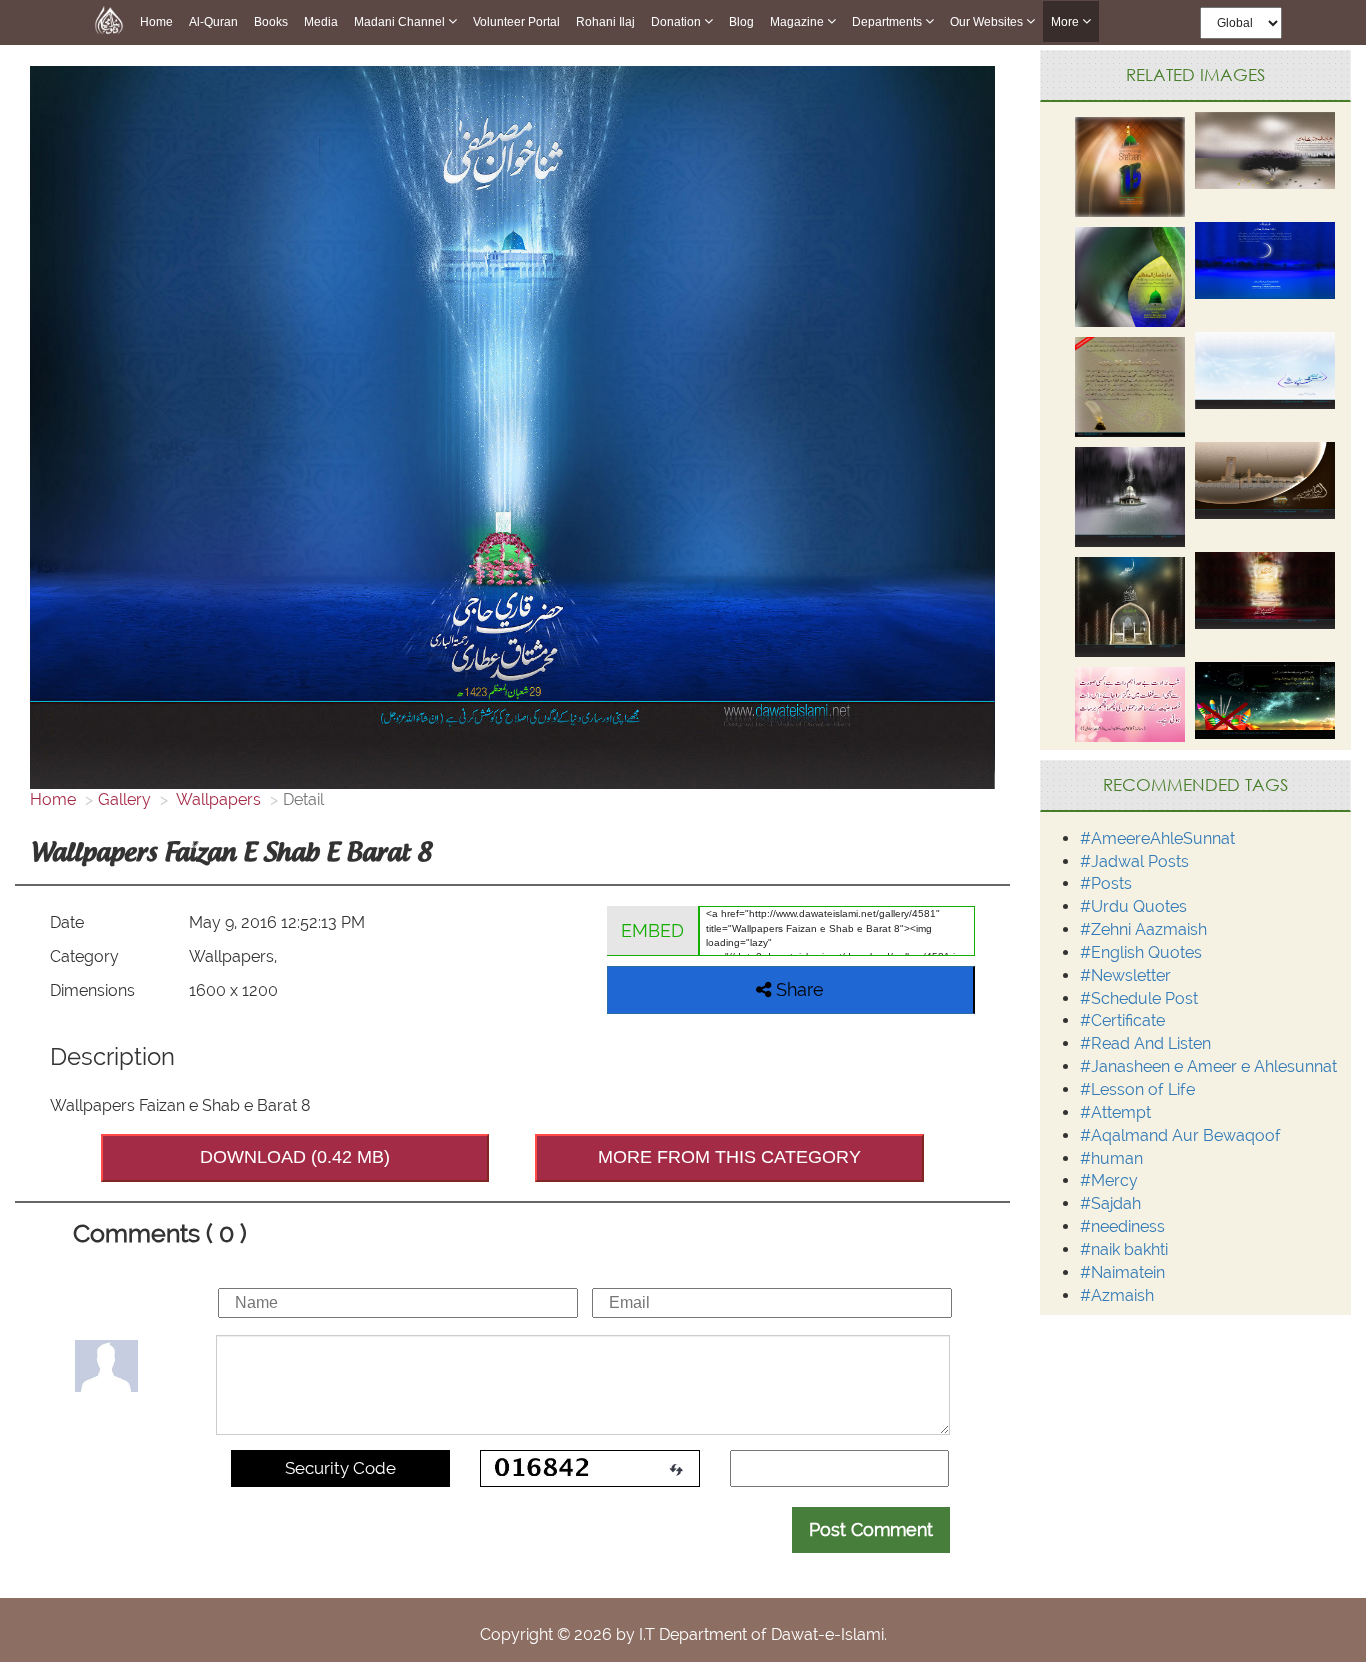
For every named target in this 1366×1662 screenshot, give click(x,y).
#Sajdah (1110, 1203)
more (1066, 22)
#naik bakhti (1124, 1249)
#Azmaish (1117, 1295)
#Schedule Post (1139, 998)
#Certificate (1122, 1020)
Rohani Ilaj (605, 22)
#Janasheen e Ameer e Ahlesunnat (1208, 1066)
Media (321, 22)
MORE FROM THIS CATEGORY (729, 1157)
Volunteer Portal (516, 22)
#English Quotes (1141, 952)
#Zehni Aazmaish (1143, 929)
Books (271, 22)
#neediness (1122, 1226)
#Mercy (1109, 1180)
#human (1111, 1158)
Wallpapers (217, 799)
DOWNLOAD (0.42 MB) (295, 1157)
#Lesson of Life (1137, 1089)
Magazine (798, 22)
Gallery (124, 799)
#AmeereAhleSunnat (1157, 838)
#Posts (1106, 883)
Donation (677, 22)
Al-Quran (213, 22)
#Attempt (1115, 1112)
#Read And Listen (1145, 1043)
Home (156, 22)
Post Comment (871, 1529)
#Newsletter (1125, 975)
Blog (741, 22)
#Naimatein (1122, 1272)
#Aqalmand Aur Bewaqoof (1180, 1135)
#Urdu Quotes (1133, 906)
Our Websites (988, 22)
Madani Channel (401, 22)
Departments (888, 22)
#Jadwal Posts (1134, 861)
